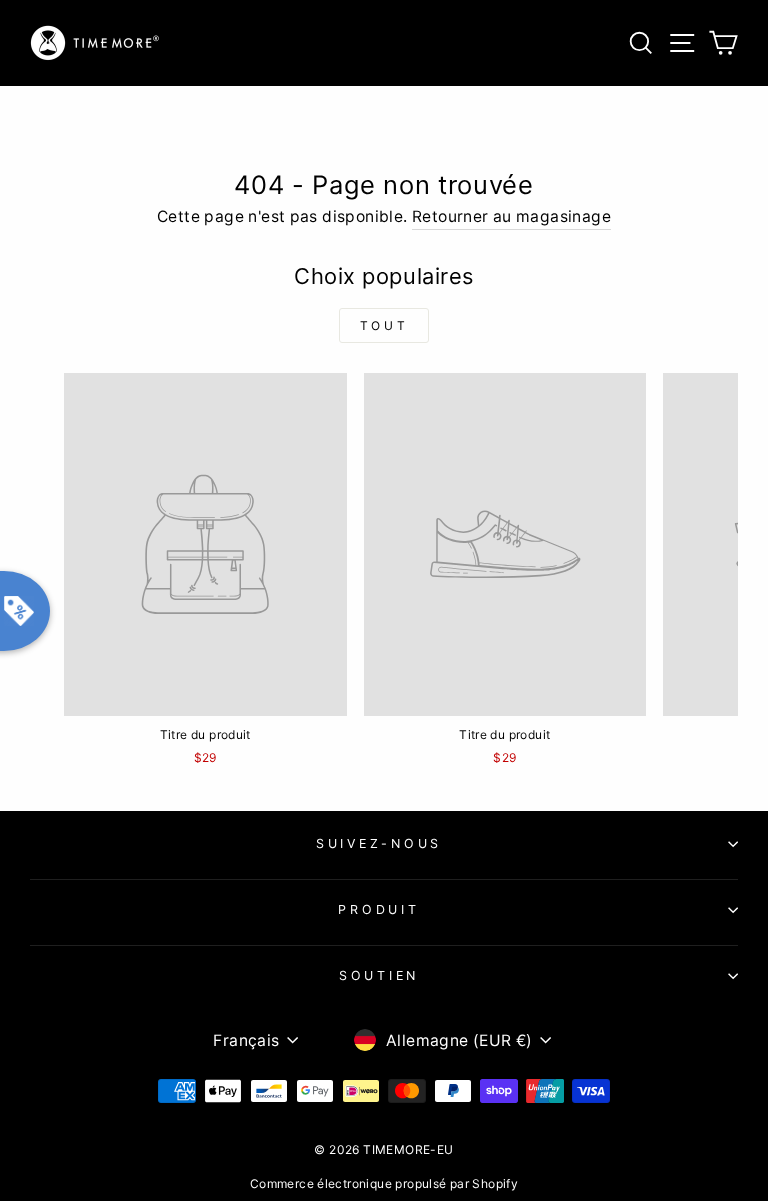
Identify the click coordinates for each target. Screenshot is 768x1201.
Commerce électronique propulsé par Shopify (384, 1183)
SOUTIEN (379, 975)
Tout (384, 325)
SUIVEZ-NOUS (379, 843)
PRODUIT (378, 909)
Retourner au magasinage (511, 216)
